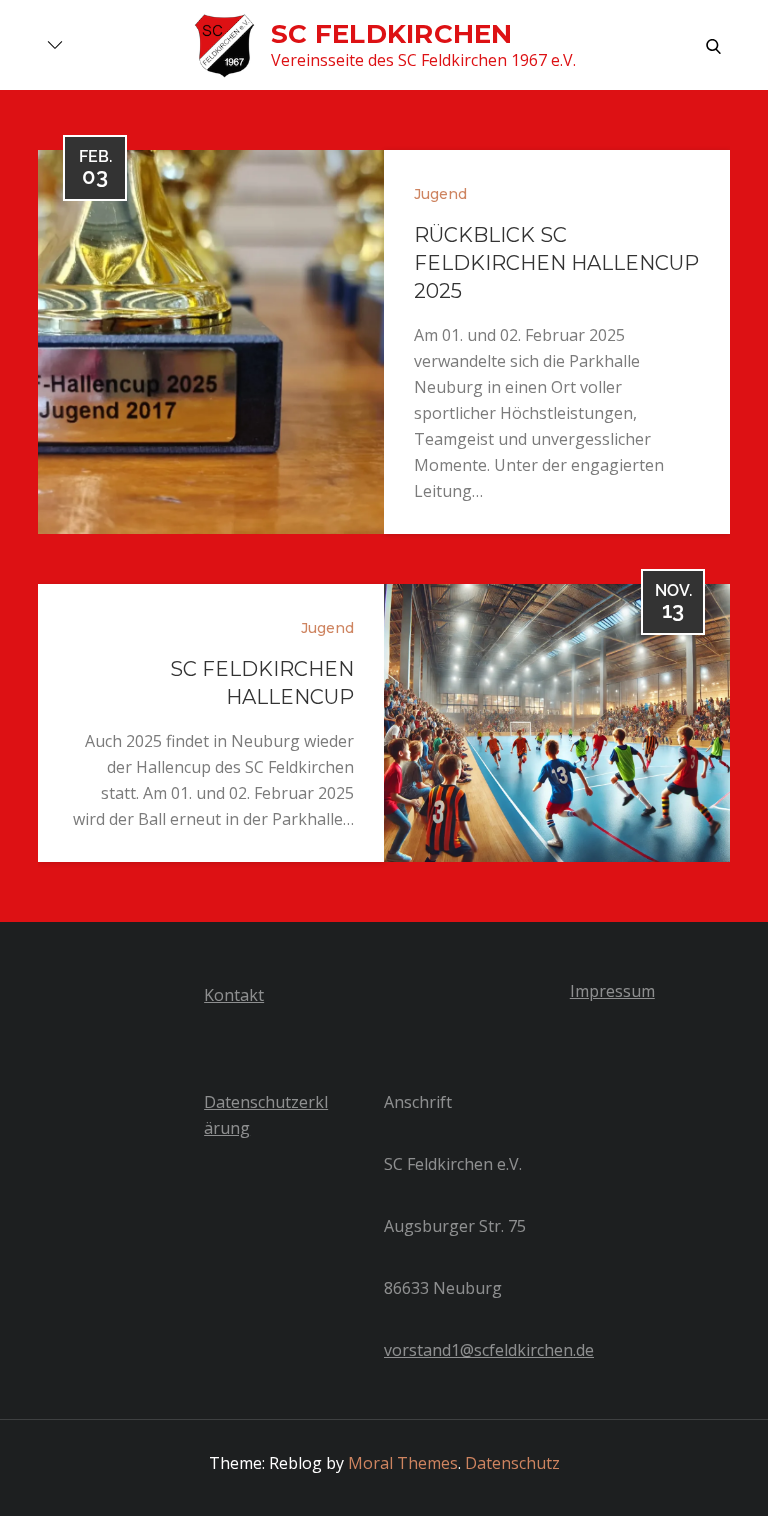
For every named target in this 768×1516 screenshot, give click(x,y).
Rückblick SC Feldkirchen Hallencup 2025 (556, 263)
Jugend (440, 194)
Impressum (612, 991)
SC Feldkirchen (392, 34)
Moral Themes (403, 1463)
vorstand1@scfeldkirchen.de (489, 1350)
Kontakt (234, 995)
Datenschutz (512, 1463)
